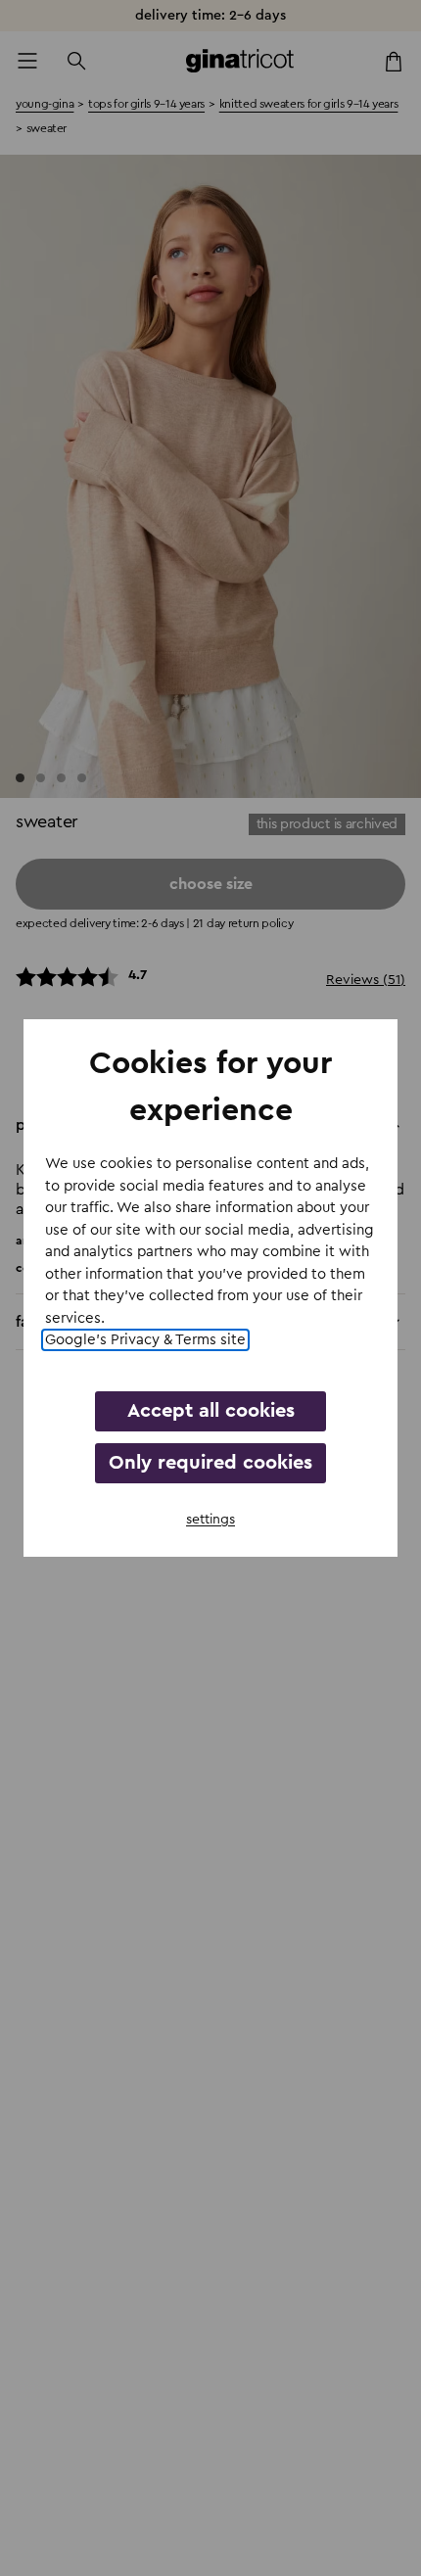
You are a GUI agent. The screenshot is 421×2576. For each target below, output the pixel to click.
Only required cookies (210, 1463)
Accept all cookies (211, 1411)
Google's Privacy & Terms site (145, 1340)
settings (210, 1520)
